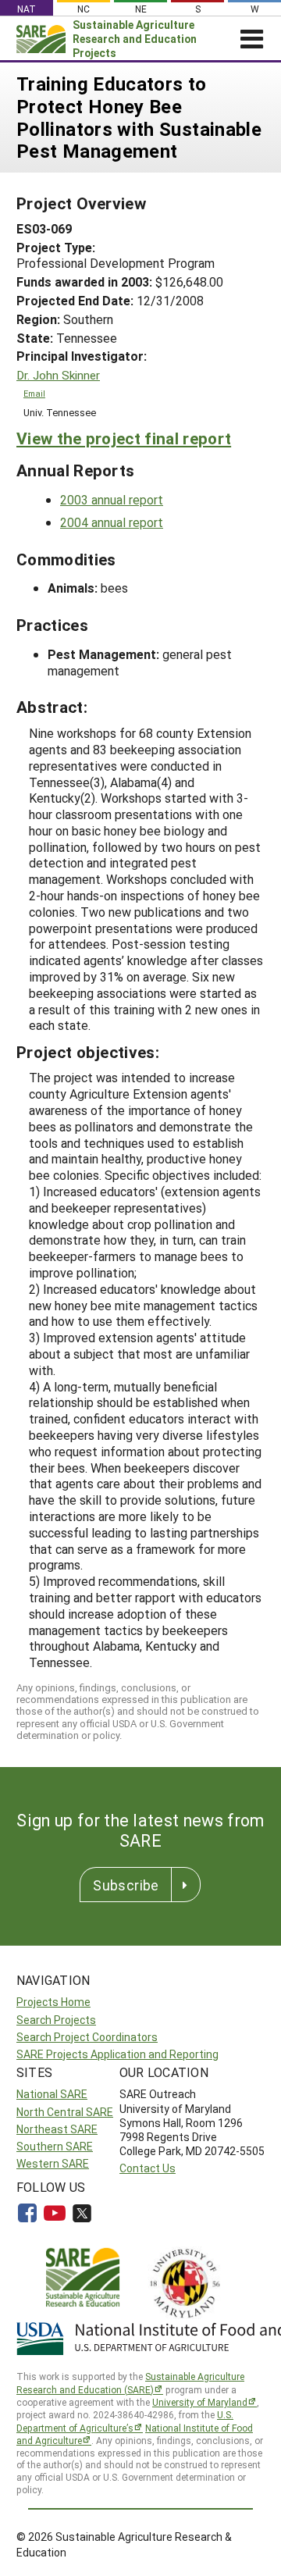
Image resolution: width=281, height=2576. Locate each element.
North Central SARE (65, 2112)
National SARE (52, 2094)
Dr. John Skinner (58, 375)
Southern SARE (55, 2146)
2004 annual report (112, 522)
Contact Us (148, 2168)
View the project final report (124, 438)
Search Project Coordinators (87, 2037)
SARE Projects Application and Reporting (117, 2054)
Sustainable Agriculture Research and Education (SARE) (130, 2383)
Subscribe (126, 1885)
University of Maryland (200, 2402)
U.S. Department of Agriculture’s (125, 2421)
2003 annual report (112, 499)
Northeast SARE (57, 2129)
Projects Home (53, 2002)
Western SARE (53, 2163)
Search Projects (56, 2020)
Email (34, 394)
